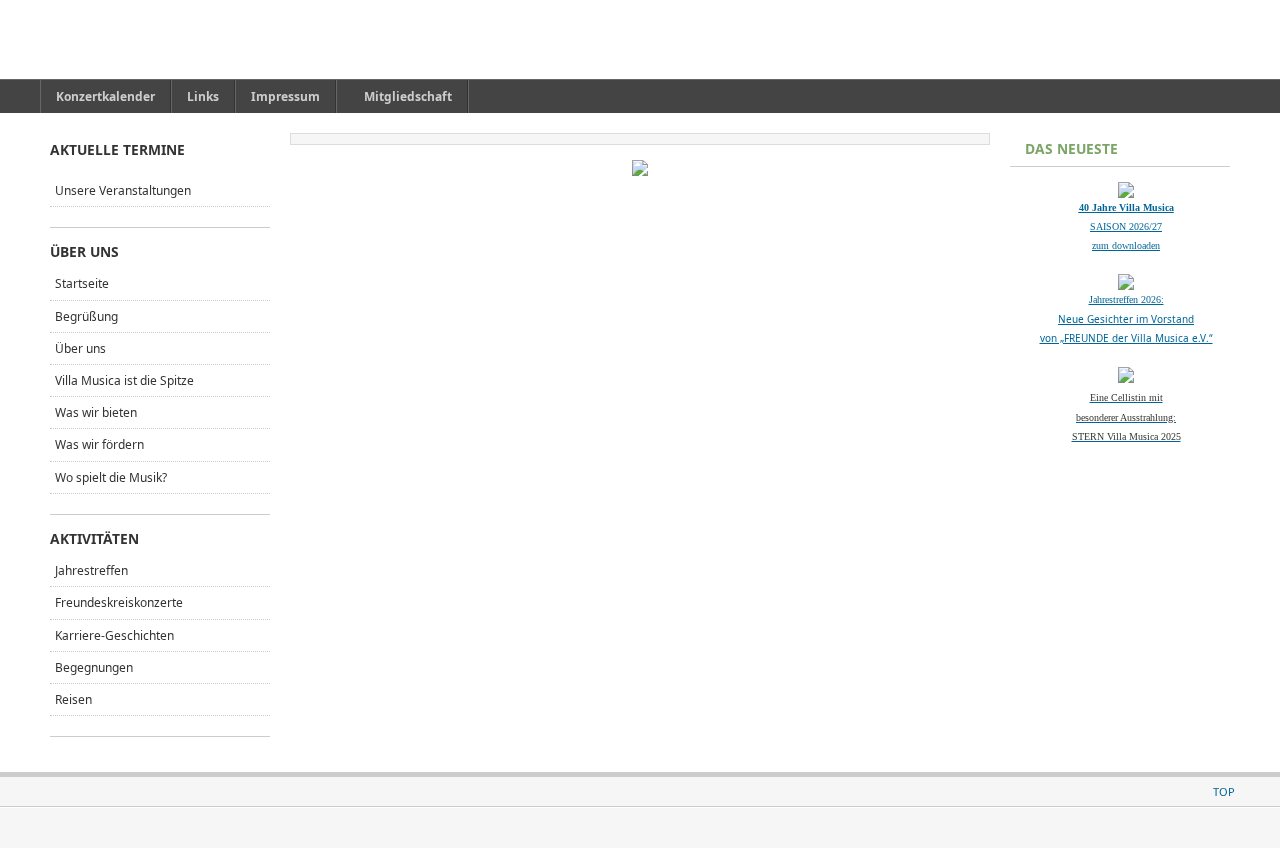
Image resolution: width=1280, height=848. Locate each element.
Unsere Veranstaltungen (123, 190)
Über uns (80, 348)
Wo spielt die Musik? (111, 477)
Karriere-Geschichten (114, 635)
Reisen (73, 699)
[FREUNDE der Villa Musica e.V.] (143, 39)
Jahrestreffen (91, 570)
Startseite (82, 283)
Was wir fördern (99, 444)
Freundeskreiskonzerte (119, 602)
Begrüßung (86, 316)
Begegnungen (94, 667)
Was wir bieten (96, 412)
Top (1224, 791)
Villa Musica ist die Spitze (124, 380)
